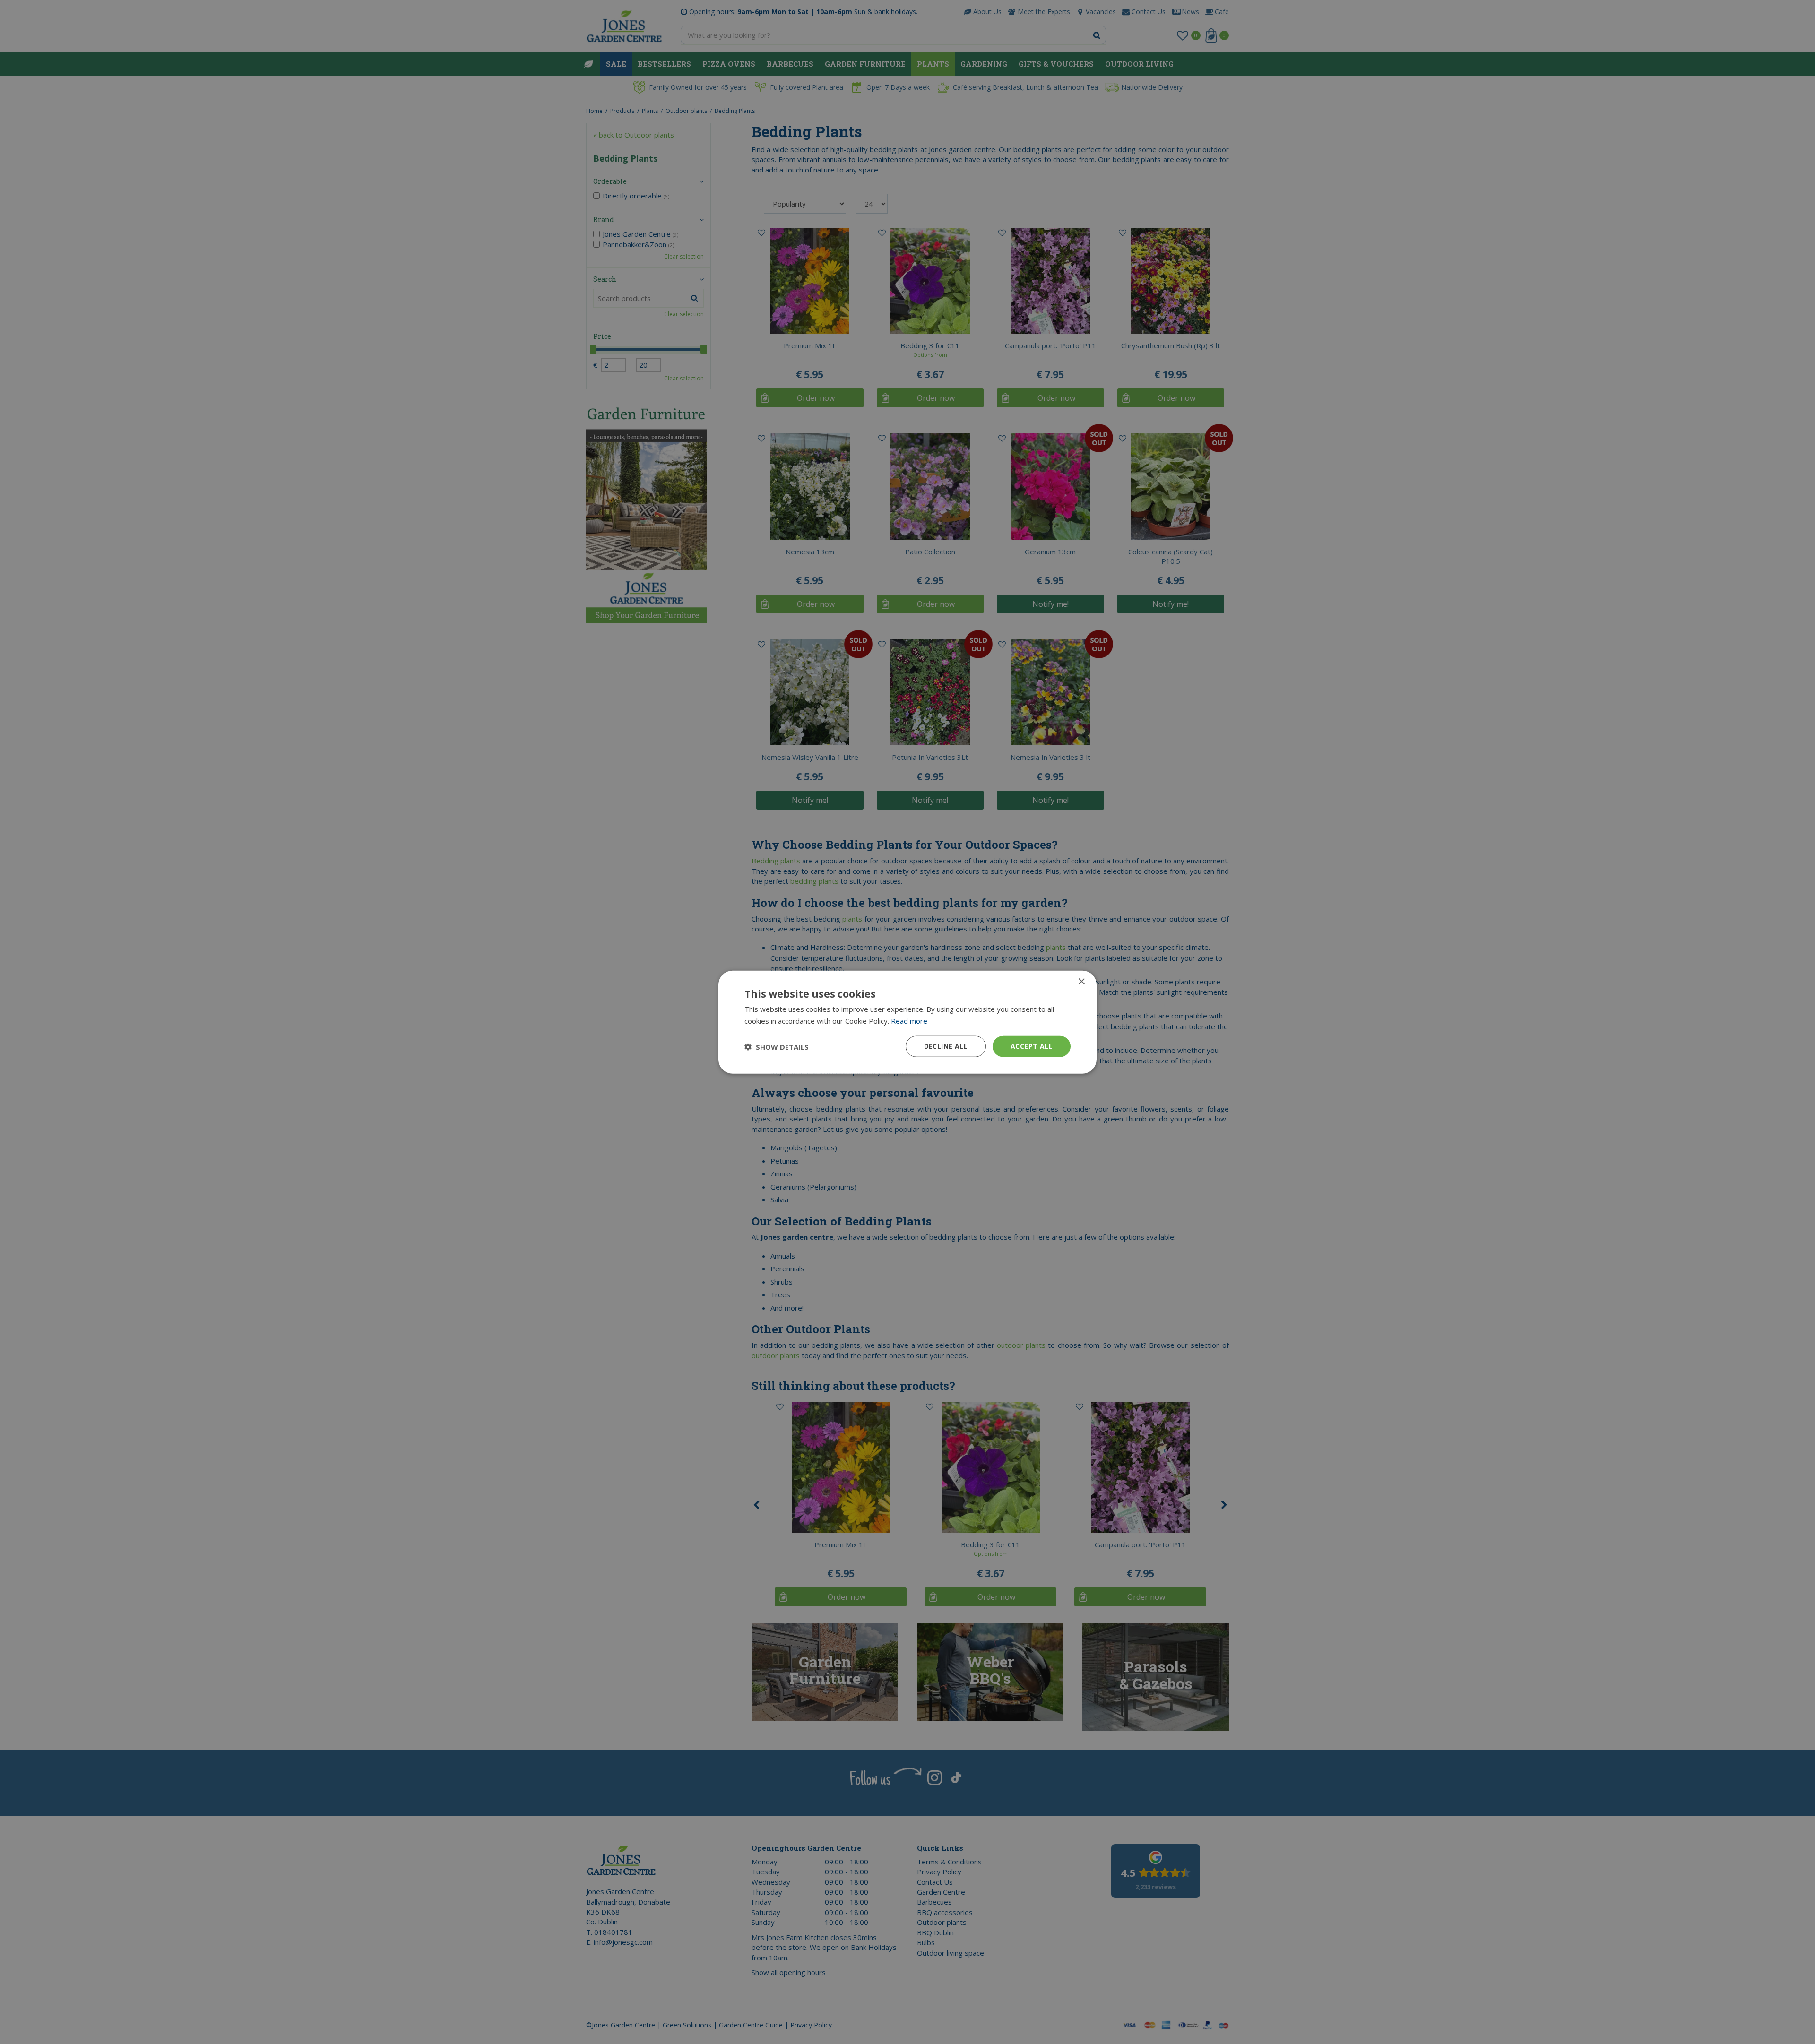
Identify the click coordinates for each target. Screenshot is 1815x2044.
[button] (777, 1046)
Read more (909, 1020)
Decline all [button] (946, 1046)
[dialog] (907, 1022)
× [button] (1081, 981)
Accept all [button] (1032, 1046)
